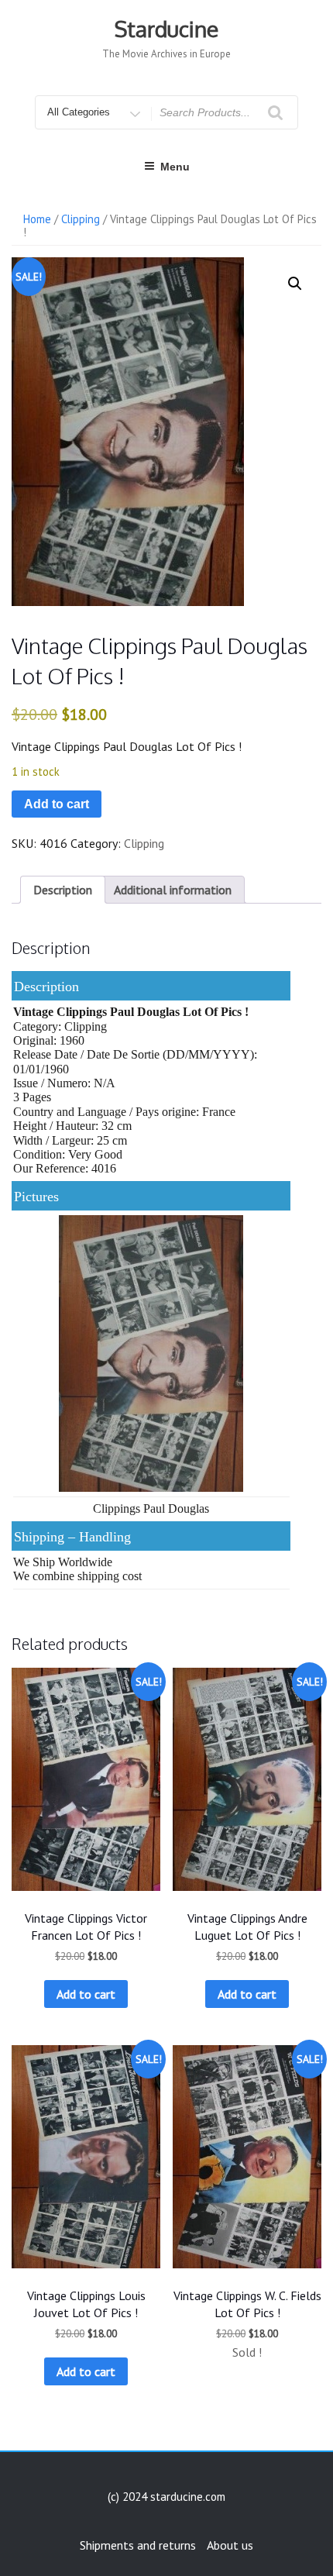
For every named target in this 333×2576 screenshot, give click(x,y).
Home (37, 219)
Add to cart (57, 804)
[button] (295, 284)
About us (230, 2545)
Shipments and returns (138, 2545)
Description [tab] (63, 890)
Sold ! (247, 2352)
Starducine (166, 29)
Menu (175, 167)
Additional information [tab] (173, 890)
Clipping (81, 219)
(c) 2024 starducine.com (166, 2497)
